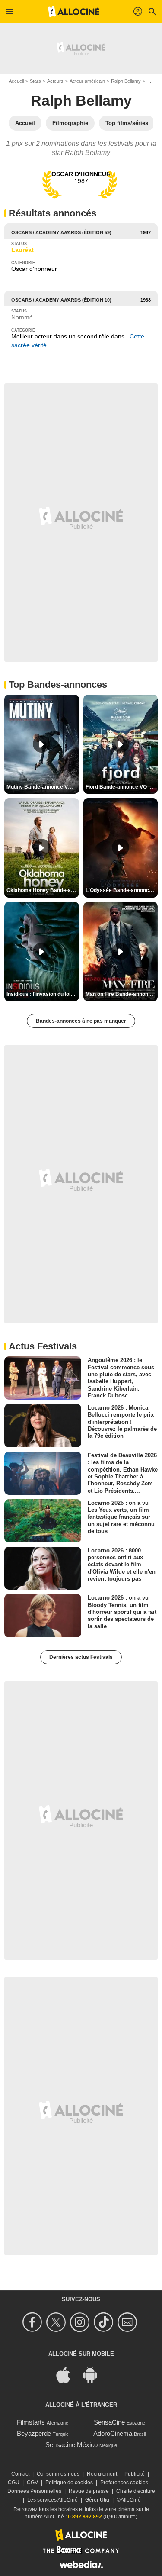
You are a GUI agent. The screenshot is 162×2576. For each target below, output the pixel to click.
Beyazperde (34, 2433)
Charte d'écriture (136, 2491)
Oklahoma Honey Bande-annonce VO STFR (43, 890)
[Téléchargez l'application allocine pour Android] (95, 2375)
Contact (20, 2474)
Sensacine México (71, 2445)
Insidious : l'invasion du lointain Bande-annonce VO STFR (43, 994)
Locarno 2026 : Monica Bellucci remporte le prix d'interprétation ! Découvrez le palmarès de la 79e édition (122, 1422)
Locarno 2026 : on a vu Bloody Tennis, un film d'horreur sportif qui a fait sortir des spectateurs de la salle (122, 1612)
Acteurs (55, 81)
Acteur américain (87, 81)
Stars (35, 81)
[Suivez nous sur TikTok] (105, 2322)
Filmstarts (31, 2422)
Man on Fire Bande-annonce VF (122, 994)
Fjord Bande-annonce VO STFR (122, 787)
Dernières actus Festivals (81, 1657)
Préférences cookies (124, 2483)
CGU (14, 2483)
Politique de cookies (69, 2483)
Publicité (135, 2474)
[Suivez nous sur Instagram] (81, 2322)
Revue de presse (89, 2491)
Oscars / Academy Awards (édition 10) (61, 300)
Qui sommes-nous (58, 2474)
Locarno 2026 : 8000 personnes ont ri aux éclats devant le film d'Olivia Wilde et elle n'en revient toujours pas (122, 1564)
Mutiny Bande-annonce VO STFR (43, 787)
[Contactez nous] (129, 2322)
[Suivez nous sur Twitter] (57, 2322)
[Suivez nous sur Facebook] (33, 2322)
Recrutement (102, 2474)
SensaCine (109, 2422)
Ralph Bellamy (126, 81)
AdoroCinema (113, 2433)
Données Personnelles (34, 2491)
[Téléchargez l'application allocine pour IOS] (68, 2375)
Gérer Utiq (97, 2500)
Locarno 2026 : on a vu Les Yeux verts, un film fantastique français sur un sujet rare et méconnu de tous (121, 1517)
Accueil (16, 81)
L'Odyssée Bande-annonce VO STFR (122, 890)
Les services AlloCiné (52, 2500)
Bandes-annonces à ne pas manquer (81, 1021)
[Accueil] (74, 12)
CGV (32, 2483)
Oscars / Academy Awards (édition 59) (61, 232)
